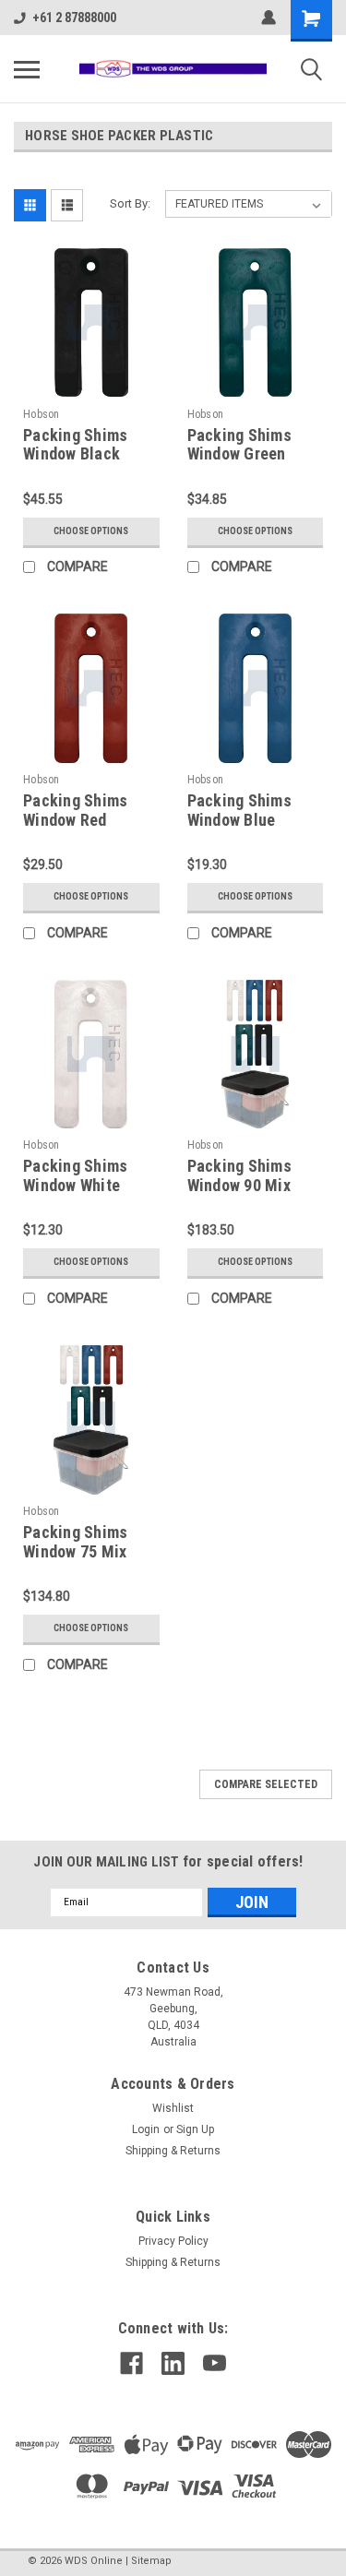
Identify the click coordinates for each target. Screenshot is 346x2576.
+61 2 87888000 (74, 18)
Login (146, 2129)
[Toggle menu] (27, 69)
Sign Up (195, 2129)
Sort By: (130, 203)
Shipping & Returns (173, 2151)
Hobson (42, 414)
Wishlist (173, 2108)
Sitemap (151, 2561)
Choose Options (91, 531)
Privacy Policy (173, 2241)
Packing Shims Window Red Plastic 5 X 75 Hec (88, 820)
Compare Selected (266, 1784)
